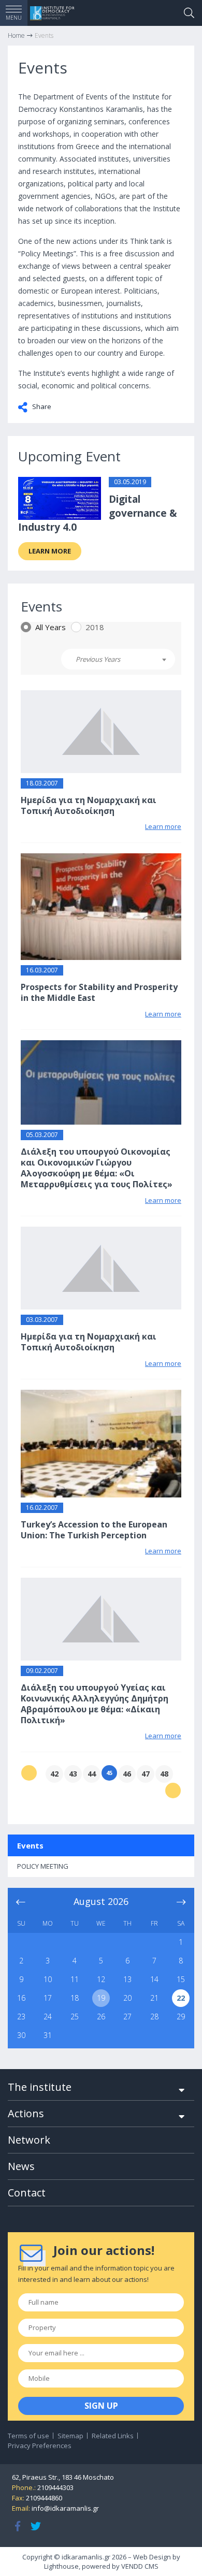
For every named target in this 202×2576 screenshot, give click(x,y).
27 (127, 2017)
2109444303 (55, 2487)
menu (14, 18)
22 (181, 1998)
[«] (29, 1773)
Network (29, 2140)
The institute (40, 2087)
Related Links (113, 2436)
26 (101, 2017)
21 (154, 1998)
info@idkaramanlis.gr (65, 2508)
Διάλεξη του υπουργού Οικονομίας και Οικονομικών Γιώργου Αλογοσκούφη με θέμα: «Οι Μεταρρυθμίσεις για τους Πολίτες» (97, 1168)
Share (41, 406)
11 (75, 1979)
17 (48, 1998)
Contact (27, 2193)
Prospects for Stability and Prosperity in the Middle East (99, 992)
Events (30, 1845)
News (21, 2166)
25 (75, 2017)
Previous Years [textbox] (98, 659)
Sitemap (70, 2436)
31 (48, 2035)
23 (21, 2017)
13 (127, 1979)
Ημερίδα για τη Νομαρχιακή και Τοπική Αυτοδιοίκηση (89, 805)
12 (101, 1979)
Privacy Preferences (40, 2446)
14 (154, 1979)
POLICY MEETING (43, 1866)
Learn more (50, 551)
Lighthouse (61, 2566)
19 (101, 1998)
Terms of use (28, 2436)
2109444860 (44, 2498)
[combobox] (118, 659)
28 (154, 2017)
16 (21, 1998)
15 (181, 1979)
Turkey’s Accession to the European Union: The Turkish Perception (94, 1530)
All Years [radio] (51, 627)
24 (48, 2017)
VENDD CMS (140, 2566)
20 (127, 1998)
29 (181, 2017)
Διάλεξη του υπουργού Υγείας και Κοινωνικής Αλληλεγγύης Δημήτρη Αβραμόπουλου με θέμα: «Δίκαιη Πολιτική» (95, 1704)
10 (48, 1979)
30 (21, 2035)
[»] (173, 1791)
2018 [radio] (95, 627)
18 (75, 1998)
